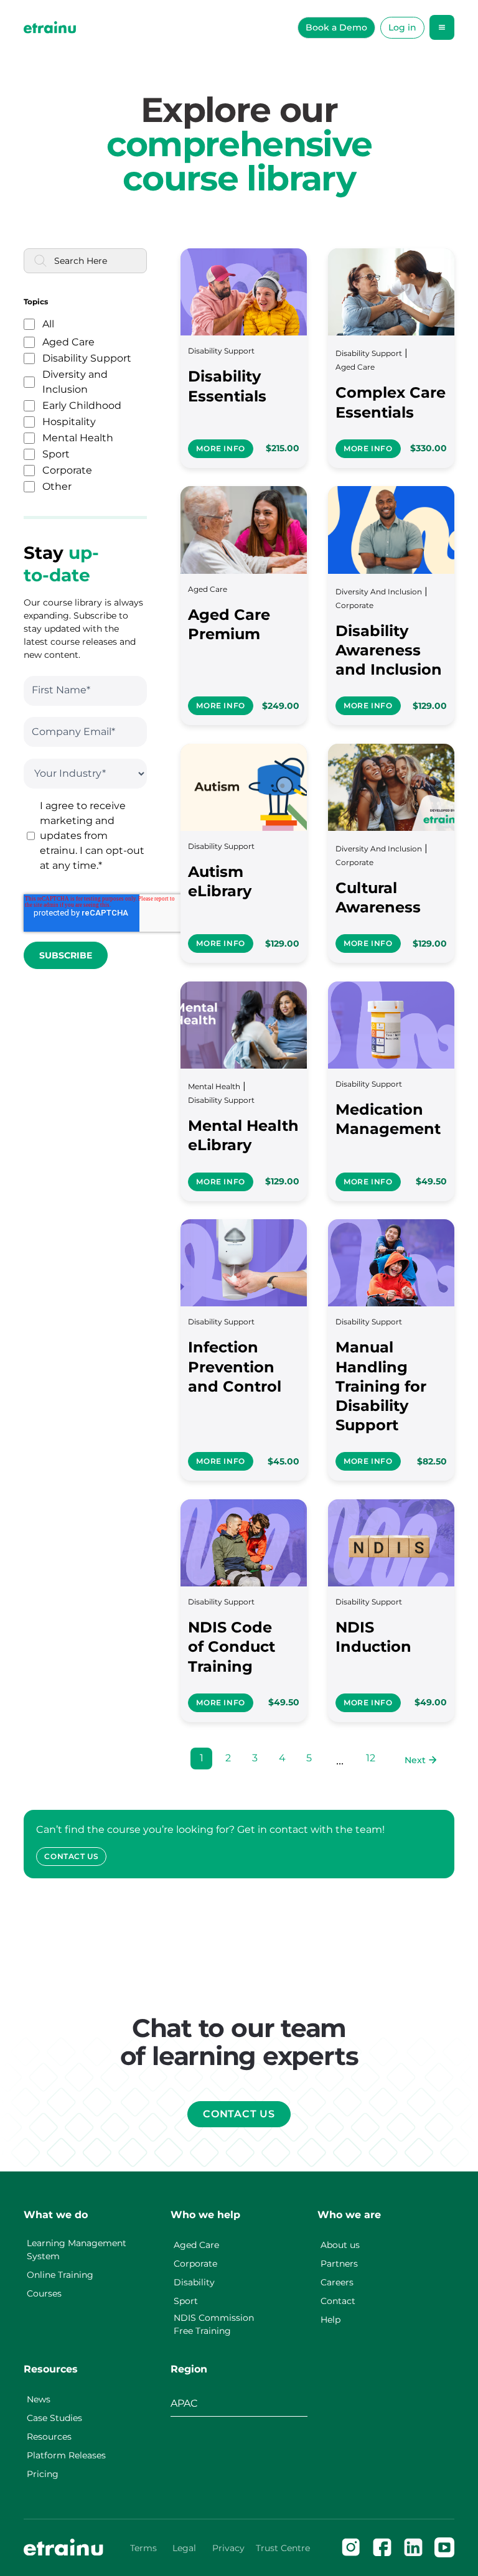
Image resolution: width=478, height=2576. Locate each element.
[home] (50, 27)
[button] (442, 27)
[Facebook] (382, 2547)
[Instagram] (351, 2547)
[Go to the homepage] (63, 2547)
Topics (36, 302)
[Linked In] (413, 2547)
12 (371, 1758)
